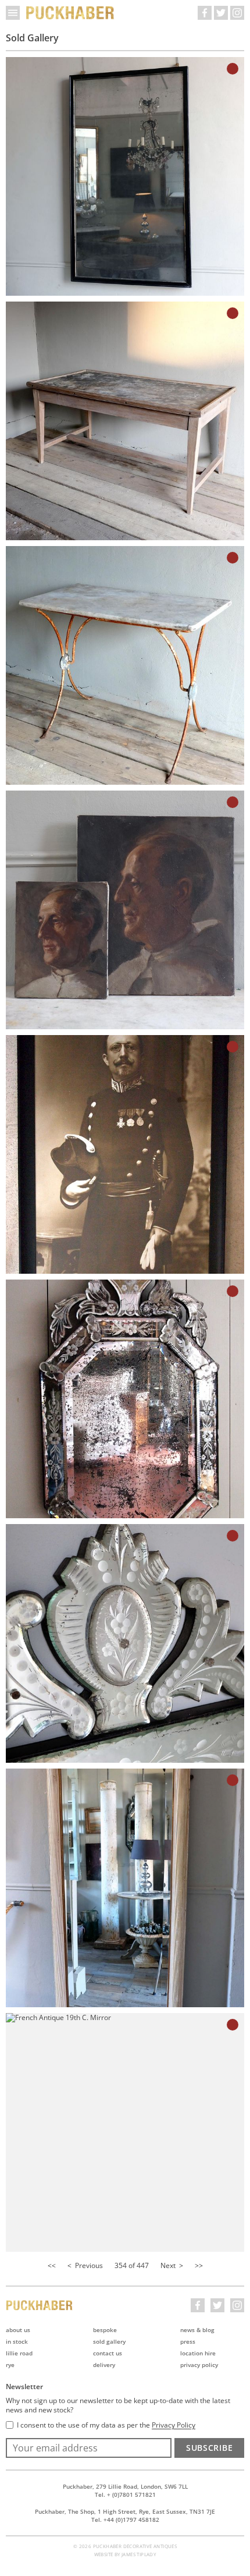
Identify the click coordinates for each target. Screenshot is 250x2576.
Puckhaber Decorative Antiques (70, 13)
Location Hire (198, 2353)
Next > (172, 2265)
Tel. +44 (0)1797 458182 (125, 2520)
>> (199, 2265)
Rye (10, 2365)
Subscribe (209, 2448)
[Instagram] (237, 13)
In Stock (17, 2341)
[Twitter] (221, 13)
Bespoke (105, 2330)
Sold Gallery (109, 2341)
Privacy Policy (199, 2365)
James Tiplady (139, 2554)
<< (52, 2265)
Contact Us (108, 2353)
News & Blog (197, 2330)
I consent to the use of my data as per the (106, 2425)
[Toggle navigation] (13, 13)
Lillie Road (19, 2353)
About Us (18, 2330)
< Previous (85, 2265)
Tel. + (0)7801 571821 (125, 2494)
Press (188, 2341)
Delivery (104, 2365)
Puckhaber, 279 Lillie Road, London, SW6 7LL (125, 2486)
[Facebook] (205, 13)
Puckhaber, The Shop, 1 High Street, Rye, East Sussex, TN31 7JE (125, 2511)
